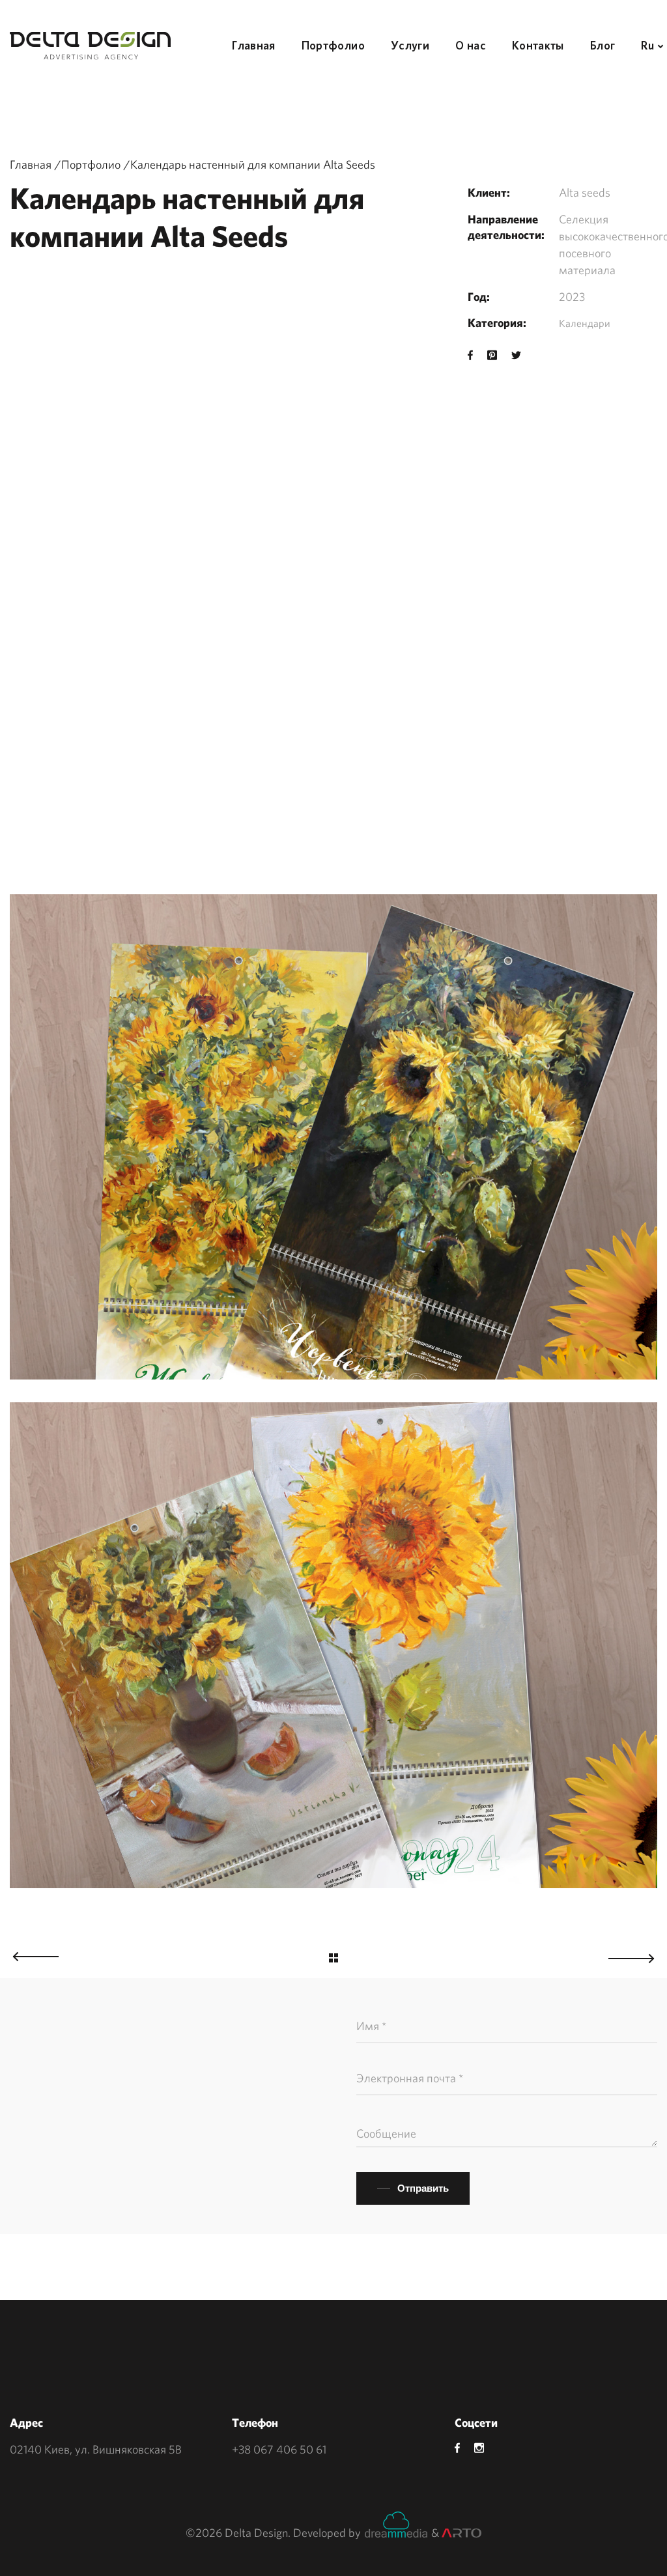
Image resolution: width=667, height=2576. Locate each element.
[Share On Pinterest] (492, 355)
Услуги (410, 45)
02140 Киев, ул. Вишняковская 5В (96, 2449)
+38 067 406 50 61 (279, 2449)
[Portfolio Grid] (333, 1960)
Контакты (538, 45)
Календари (585, 323)
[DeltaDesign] (90, 46)
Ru (647, 45)
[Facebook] (457, 2448)
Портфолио (333, 45)
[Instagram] (479, 2448)
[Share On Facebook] (470, 355)
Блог (603, 45)
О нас (471, 45)
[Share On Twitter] (516, 355)
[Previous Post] (29, 1953)
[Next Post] (638, 1955)
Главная (254, 45)
